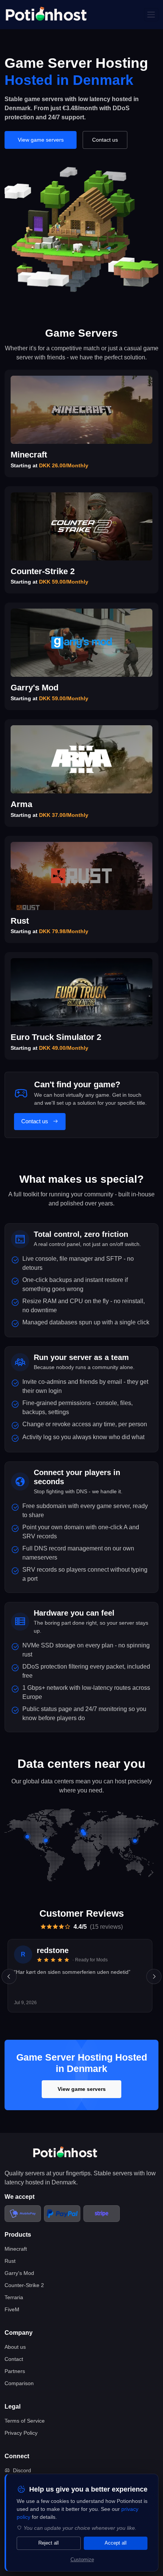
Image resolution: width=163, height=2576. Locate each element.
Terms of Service (25, 2421)
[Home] (46, 15)
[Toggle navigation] (151, 15)
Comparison (19, 2383)
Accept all (116, 2543)
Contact (14, 2359)
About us (15, 2347)
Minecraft (16, 2249)
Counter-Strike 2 (24, 2285)
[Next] (154, 1976)
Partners (15, 2371)
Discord (22, 2470)
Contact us (105, 140)
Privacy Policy (21, 2433)
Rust (10, 2261)
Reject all (49, 2543)
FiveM (12, 2309)
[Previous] (9, 1976)
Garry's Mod (19, 2273)
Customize (82, 2560)
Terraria (14, 2297)
